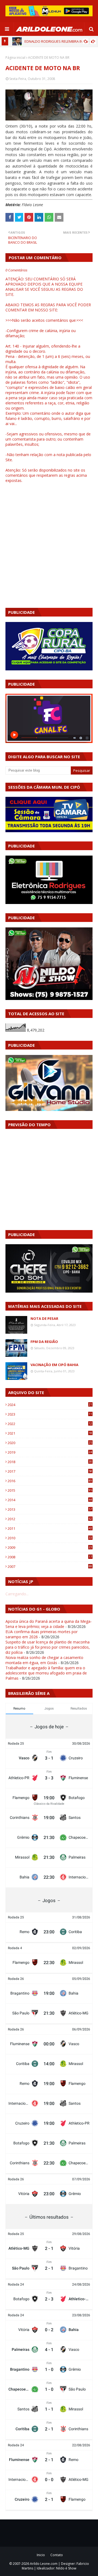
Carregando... (17, 1594)
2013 (50, 1509)
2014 (50, 1500)
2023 (50, 1414)
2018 (50, 1462)
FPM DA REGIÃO (44, 1342)
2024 (50, 1405)
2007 (50, 1566)
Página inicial (15, 58)
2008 (50, 1557)
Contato (57, 2555)
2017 (50, 1471)
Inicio (41, 2555)
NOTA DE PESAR (44, 1318)
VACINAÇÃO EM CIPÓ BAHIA (54, 1365)
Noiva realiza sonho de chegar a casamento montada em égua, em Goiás (44, 1660)
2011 (50, 1528)
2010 (50, 1538)
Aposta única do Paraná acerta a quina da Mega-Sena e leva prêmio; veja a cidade (49, 1624)
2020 (50, 1443)
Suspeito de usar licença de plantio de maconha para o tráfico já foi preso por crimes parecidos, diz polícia (48, 1647)
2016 (50, 1481)
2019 (50, 1452)
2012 (50, 1519)
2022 (50, 1424)
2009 (50, 1547)
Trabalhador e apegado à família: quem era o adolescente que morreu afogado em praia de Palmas (46, 1673)
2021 (50, 1433)
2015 (50, 1490)
